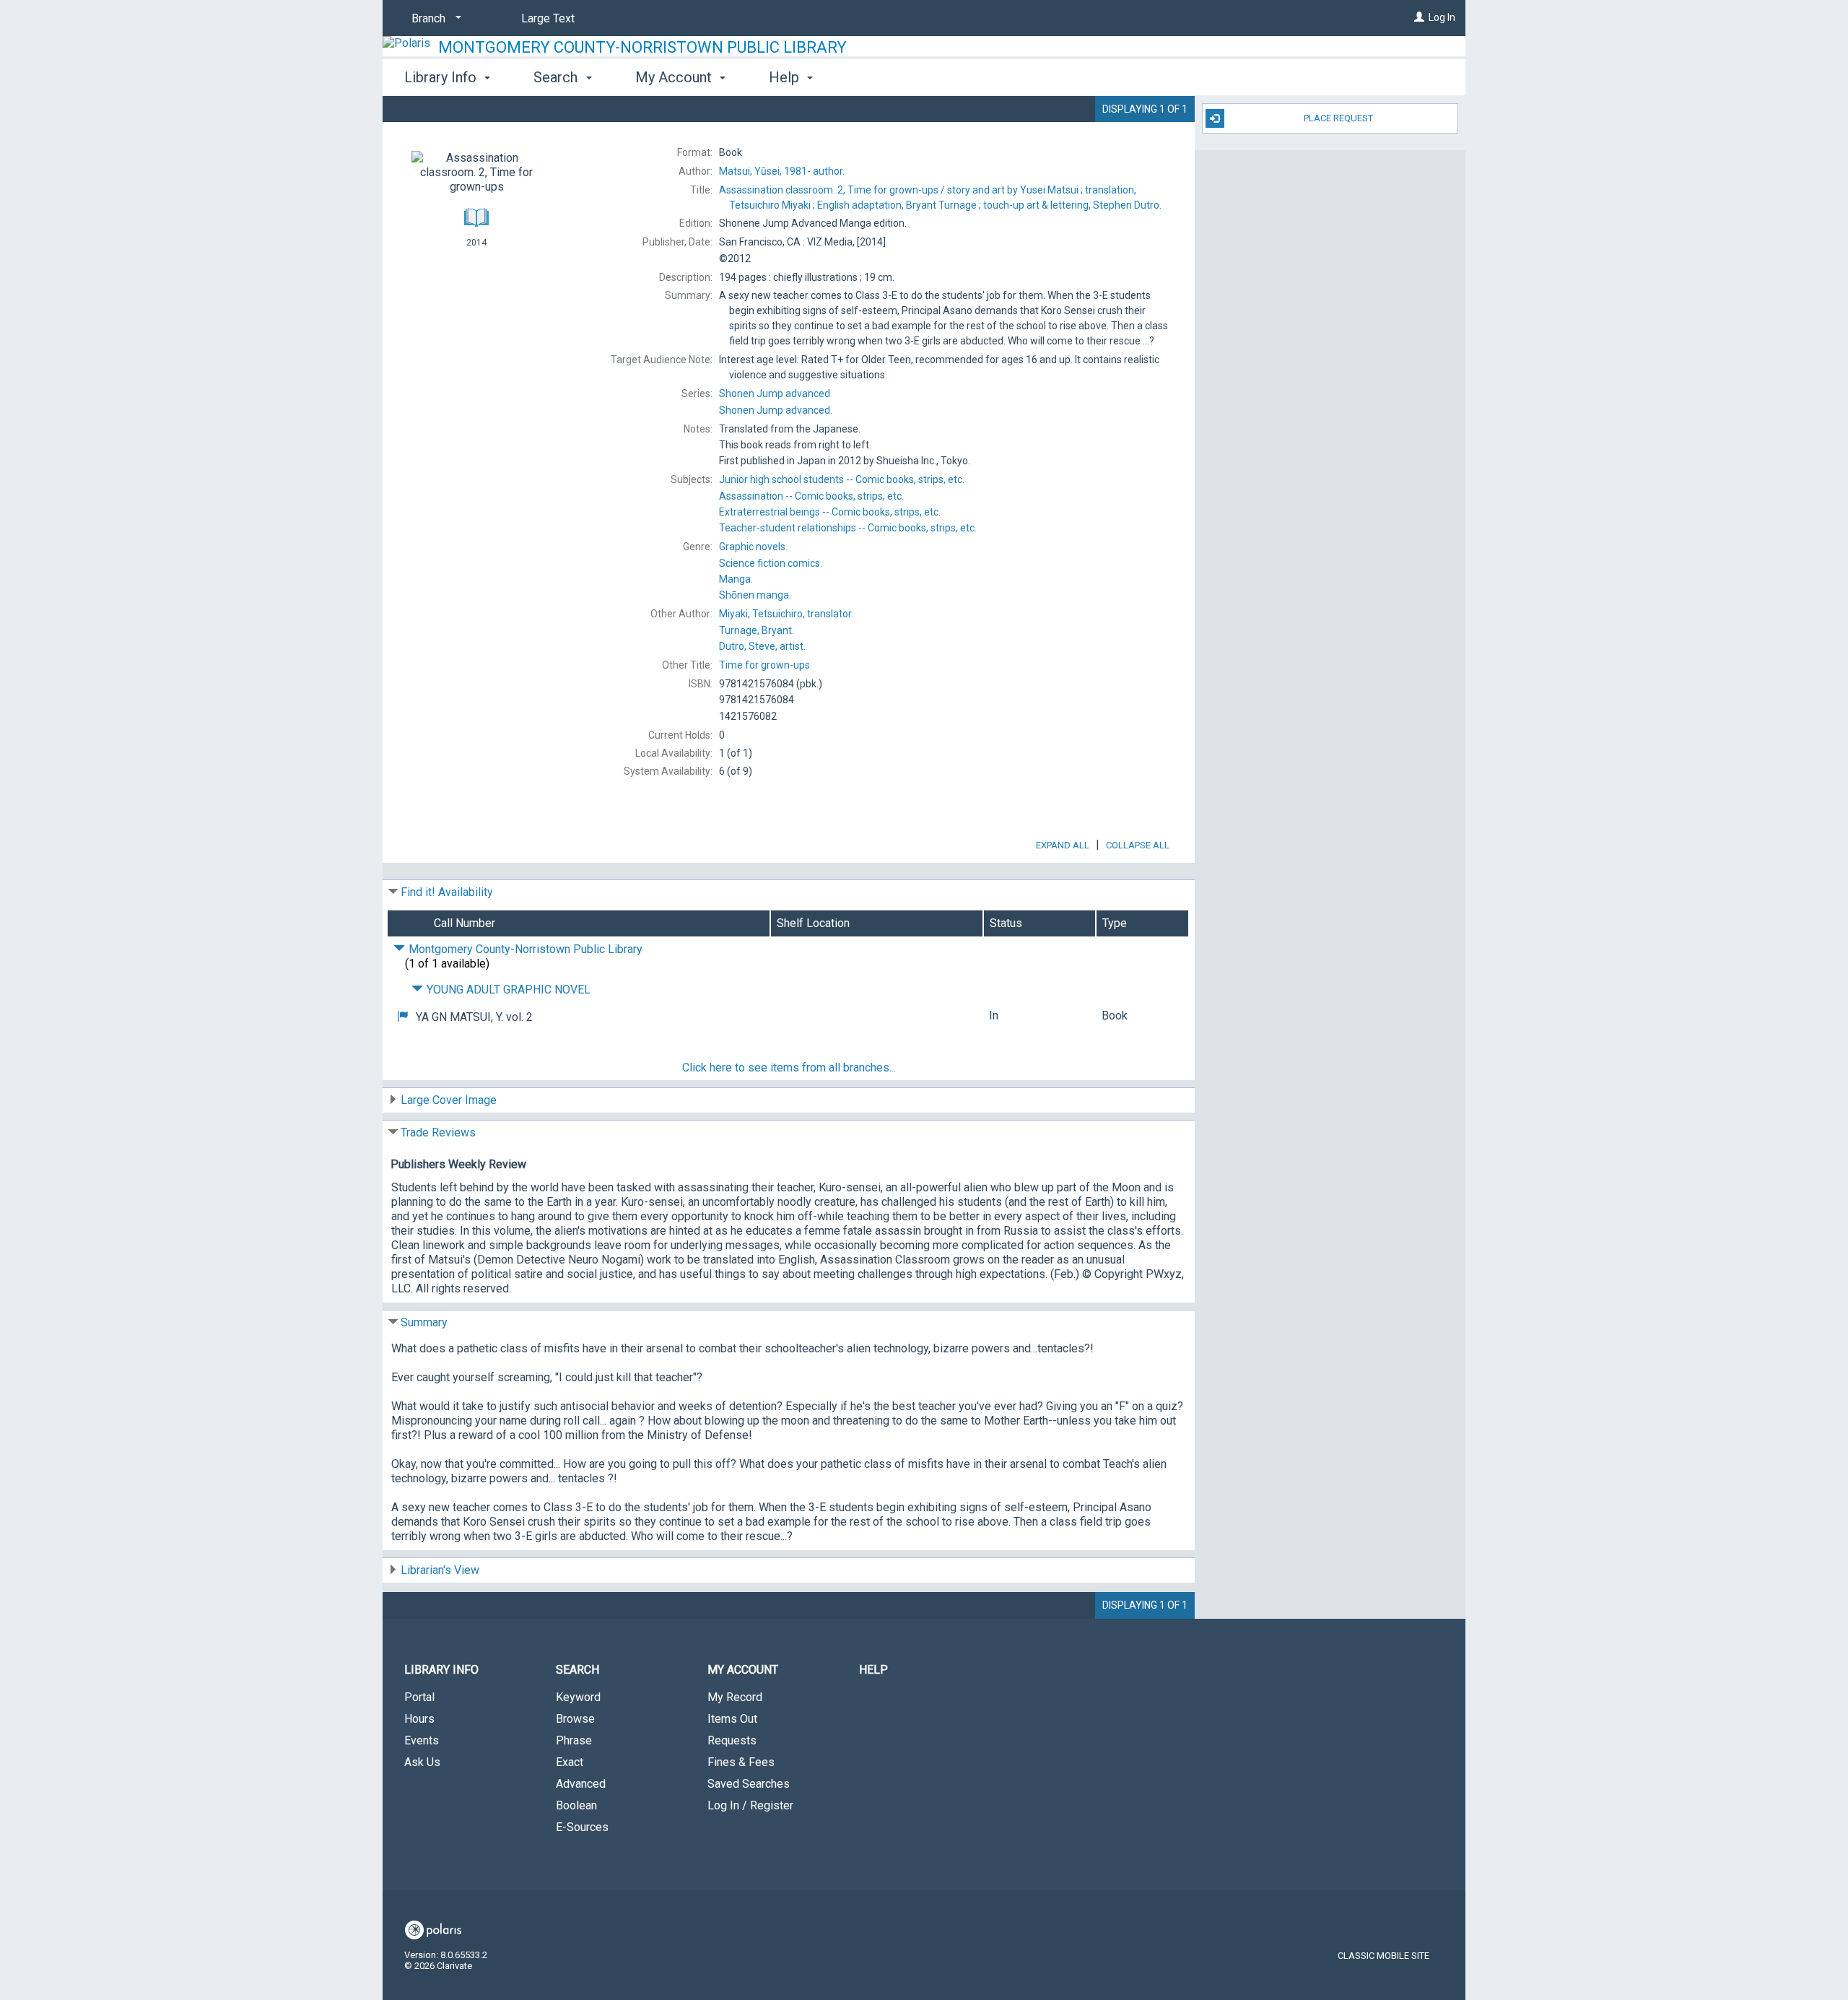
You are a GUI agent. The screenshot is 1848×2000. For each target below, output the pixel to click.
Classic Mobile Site (1383, 1956)
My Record (735, 1697)
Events (422, 1740)
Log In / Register (750, 1805)
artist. (762, 646)
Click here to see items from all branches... (789, 1068)
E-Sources (582, 1827)
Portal (419, 1697)
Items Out (732, 1719)
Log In (1442, 17)
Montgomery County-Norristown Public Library (642, 47)
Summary (424, 1322)
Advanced (581, 1784)
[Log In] (1419, 17)
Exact (570, 1762)
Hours (419, 1719)
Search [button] (557, 77)
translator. (786, 614)
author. (782, 171)
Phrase (574, 1740)
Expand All (1063, 845)
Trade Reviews (438, 1132)
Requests (732, 1740)
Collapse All (1138, 845)
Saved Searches (749, 1784)
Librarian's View (440, 1570)
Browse (575, 1719)
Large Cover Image (449, 1100)
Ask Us (422, 1762)
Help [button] (786, 77)
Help (873, 1670)
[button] (403, 1017)
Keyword (578, 1697)
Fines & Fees (741, 1762)
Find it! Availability (447, 892)
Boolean (576, 1805)
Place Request (1338, 118)
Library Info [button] (442, 77)
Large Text (548, 18)
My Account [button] (675, 77)
